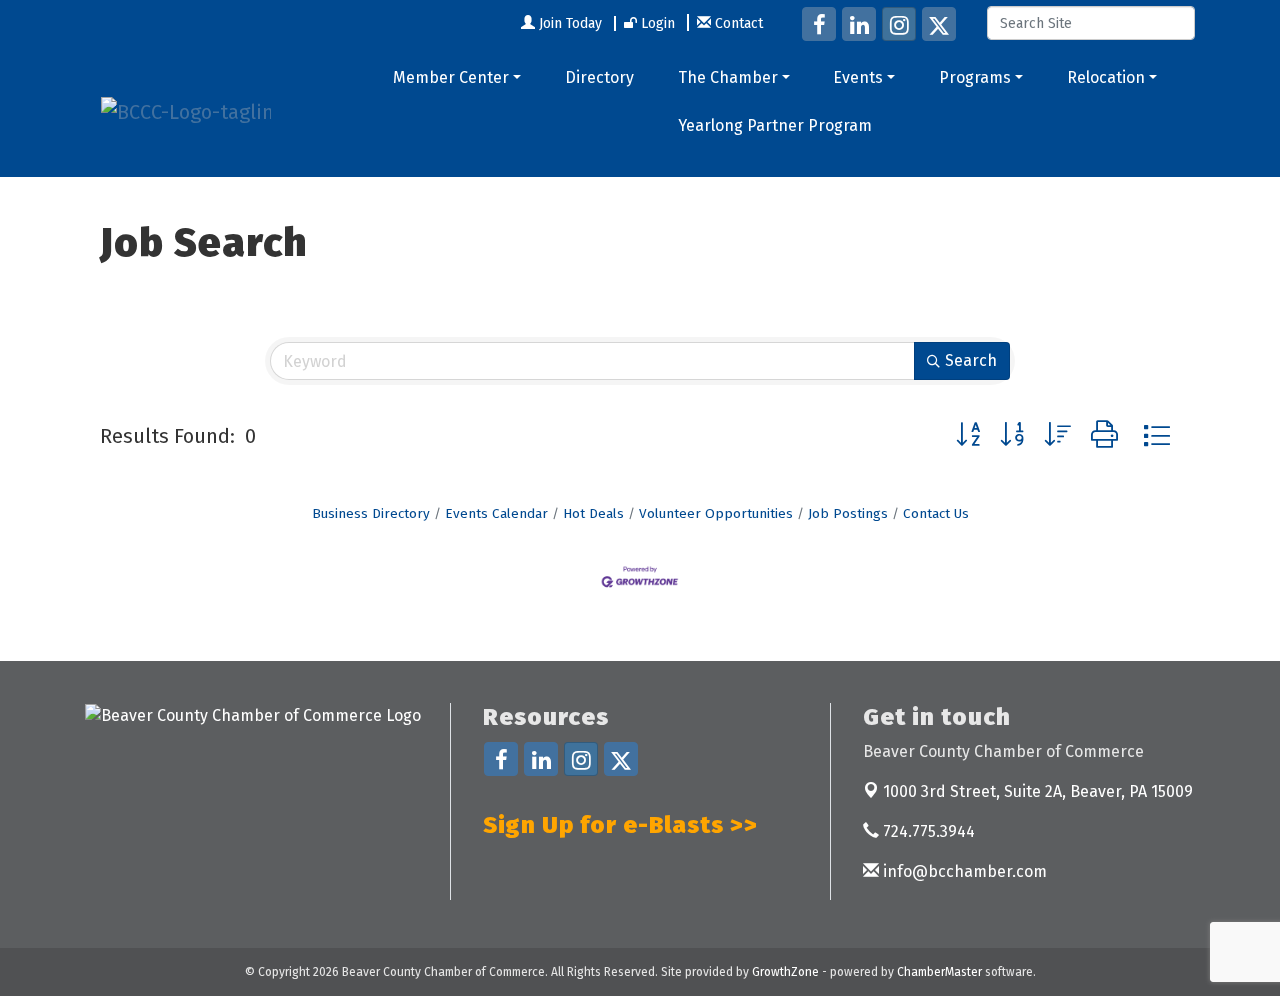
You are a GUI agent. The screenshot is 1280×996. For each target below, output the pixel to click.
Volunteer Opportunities (716, 513)
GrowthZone (785, 972)
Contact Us (936, 513)
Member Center (451, 77)
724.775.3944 (927, 831)
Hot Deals (593, 513)
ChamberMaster (939, 972)
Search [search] (971, 360)
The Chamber (728, 77)
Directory (599, 77)
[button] (968, 435)
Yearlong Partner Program (775, 125)
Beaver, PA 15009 (1038, 791)
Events (858, 77)
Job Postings (848, 513)
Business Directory (371, 513)
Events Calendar (496, 513)
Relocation (1106, 77)
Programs (975, 77)
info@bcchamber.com (963, 871)
